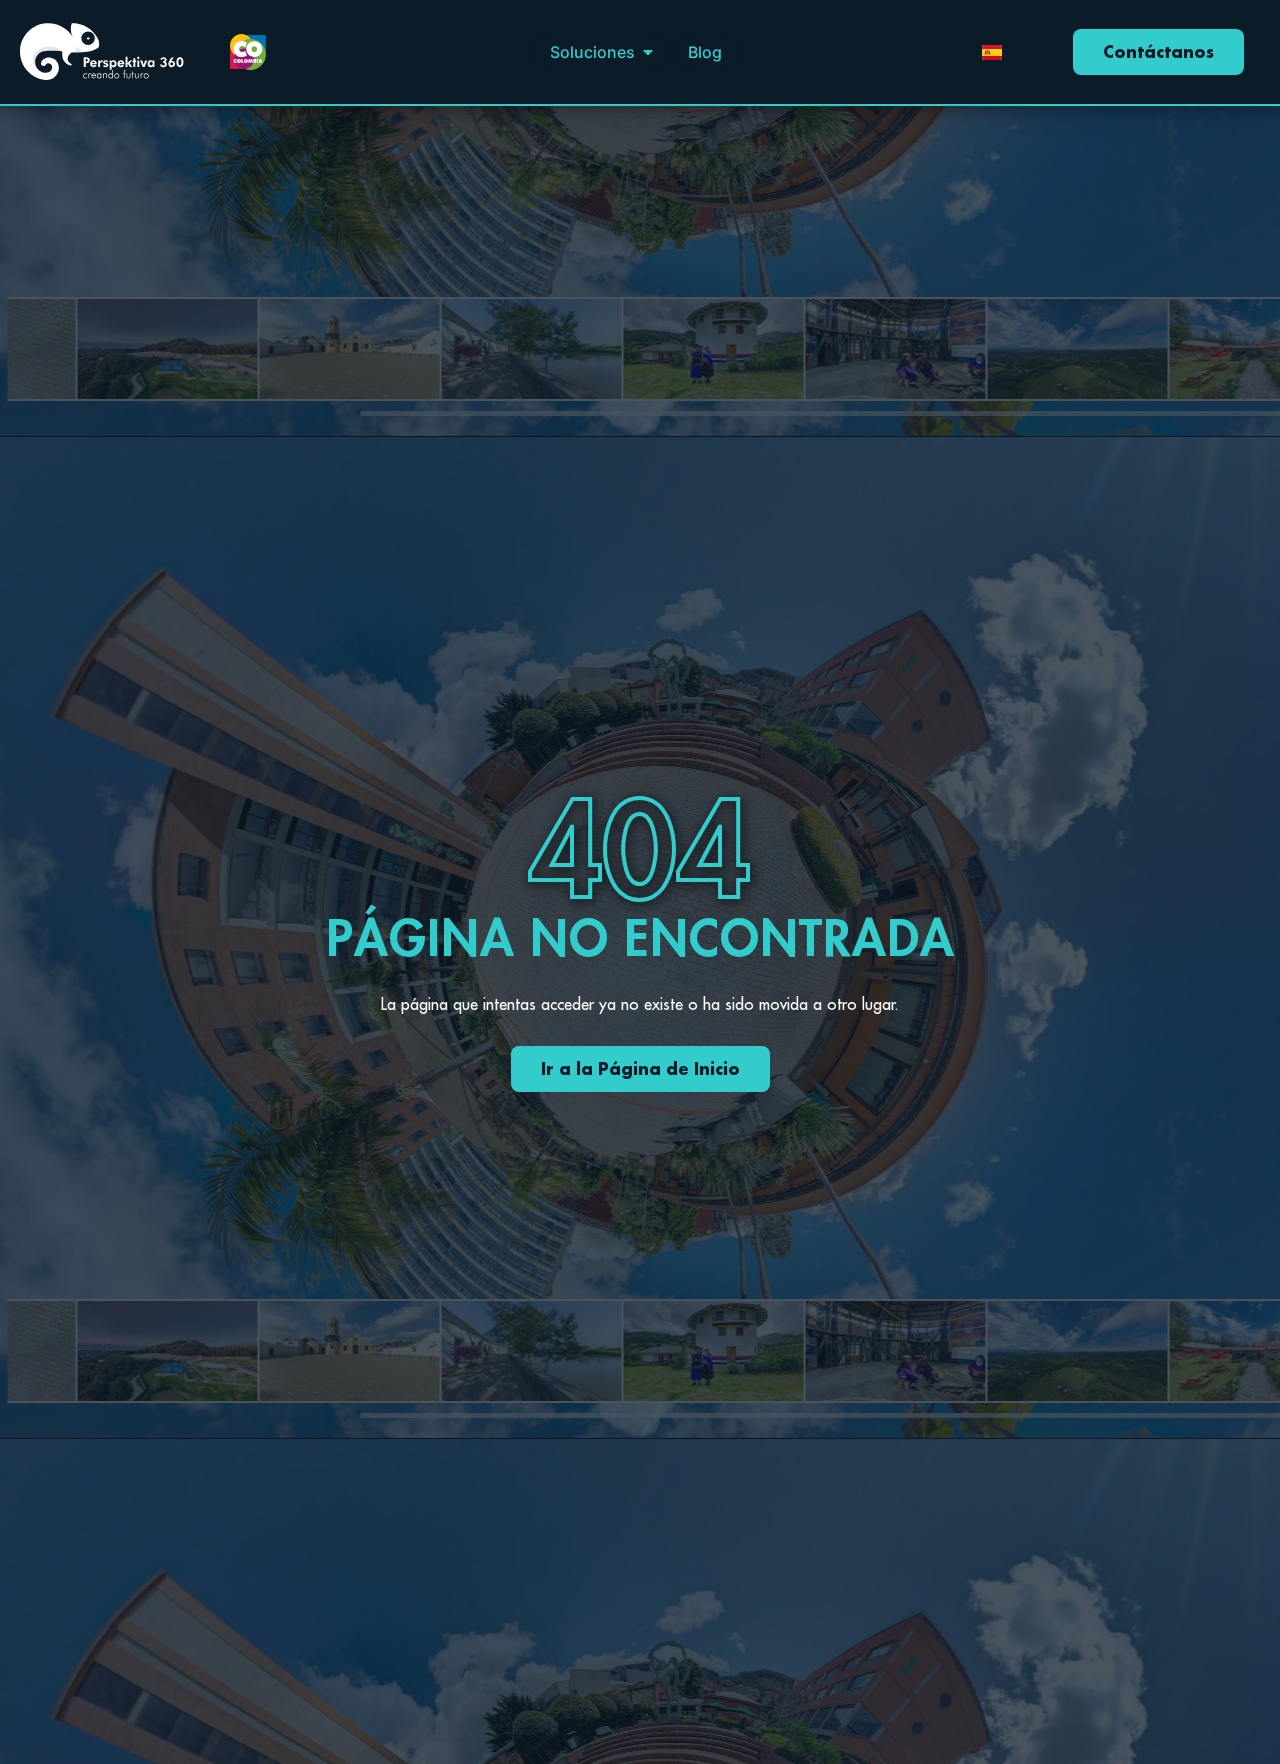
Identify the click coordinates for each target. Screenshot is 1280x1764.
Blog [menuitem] (705, 52)
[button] (648, 52)
